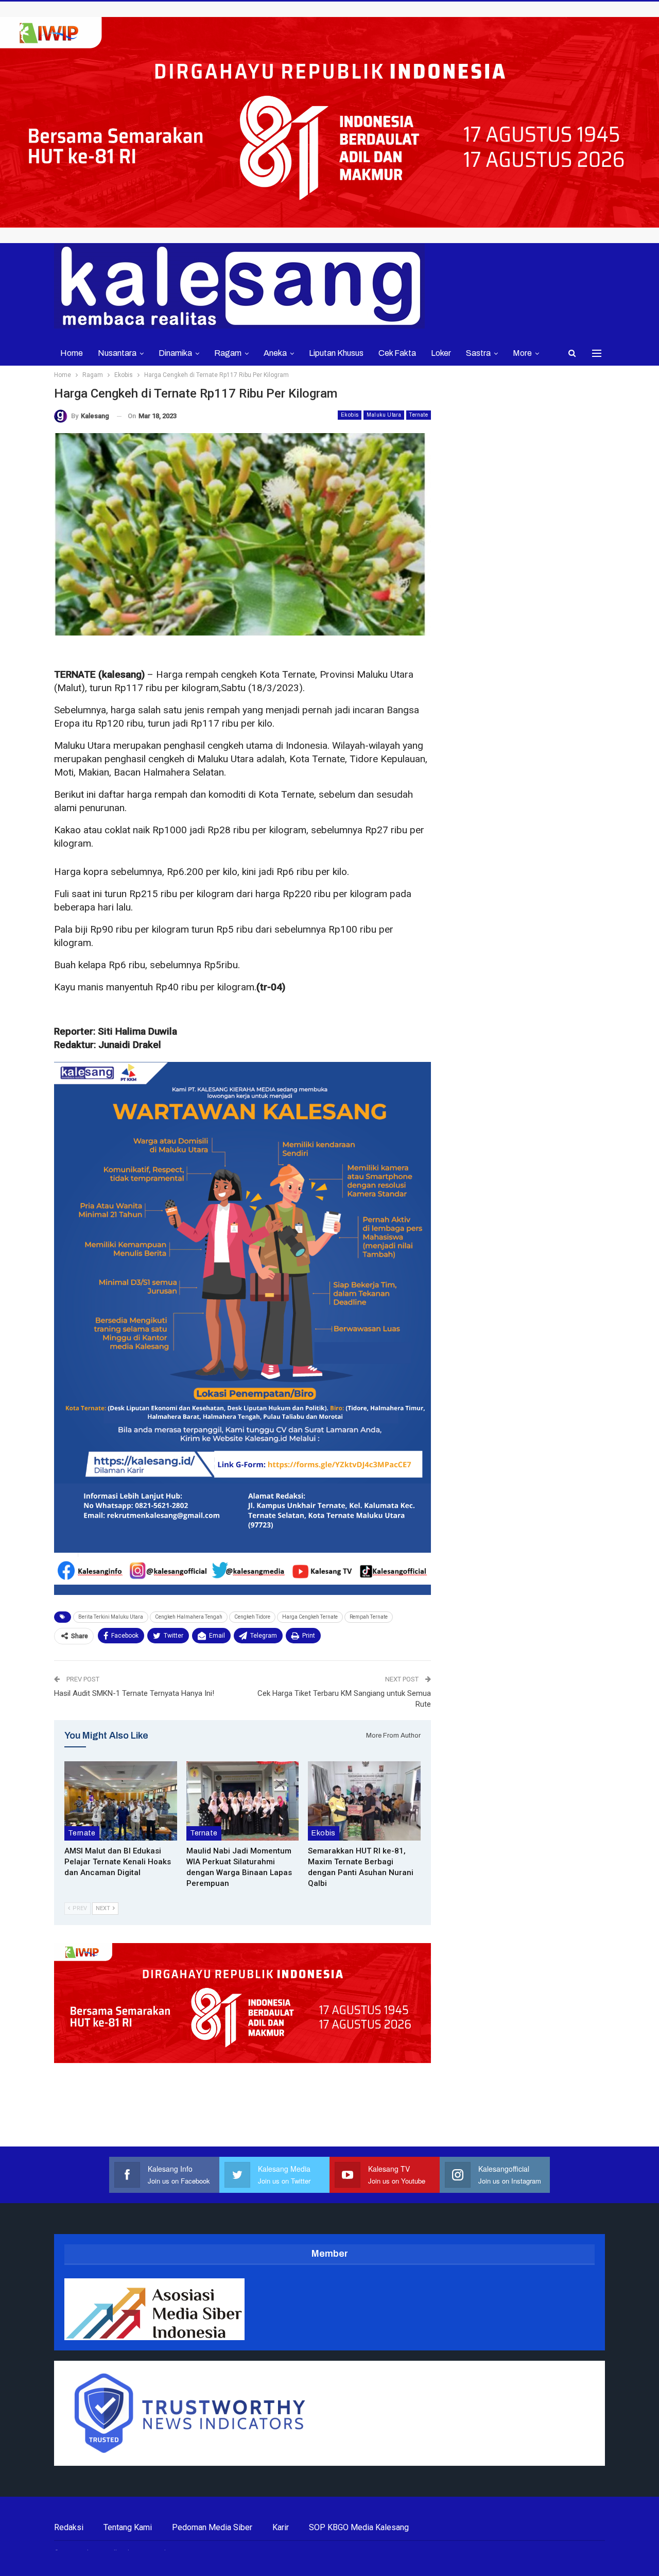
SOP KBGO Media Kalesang (359, 2527)
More (522, 353)
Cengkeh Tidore (252, 1617)
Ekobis (350, 415)
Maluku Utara (384, 415)
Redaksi (69, 2527)
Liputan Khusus (336, 353)
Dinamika (175, 353)
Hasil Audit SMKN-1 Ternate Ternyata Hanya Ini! (134, 1693)
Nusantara (117, 353)
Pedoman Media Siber (212, 2527)
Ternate (419, 415)
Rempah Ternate (369, 1617)
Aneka (275, 353)
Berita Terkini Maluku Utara (111, 1617)
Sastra (478, 353)
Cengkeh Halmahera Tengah (189, 1617)
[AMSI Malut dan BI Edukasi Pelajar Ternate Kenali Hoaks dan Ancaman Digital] (121, 1801)
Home (72, 353)
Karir (281, 2527)
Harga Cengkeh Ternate (310, 1617)
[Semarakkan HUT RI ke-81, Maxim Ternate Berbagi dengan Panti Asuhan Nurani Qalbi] (364, 1801)
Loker (441, 353)
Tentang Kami (128, 2527)
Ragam (228, 353)
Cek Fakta (397, 353)
